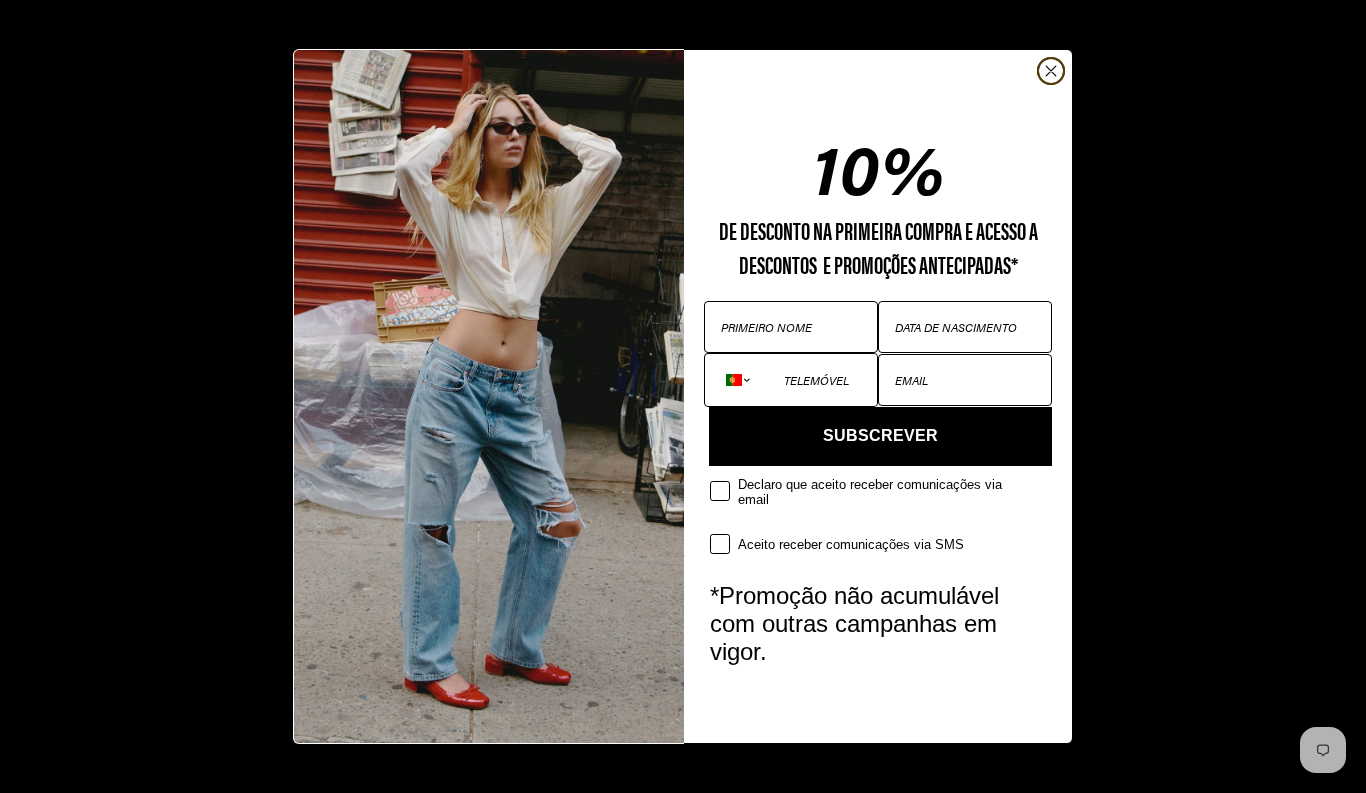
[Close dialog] (1051, 71)
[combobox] (739, 380)
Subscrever (880, 435)
